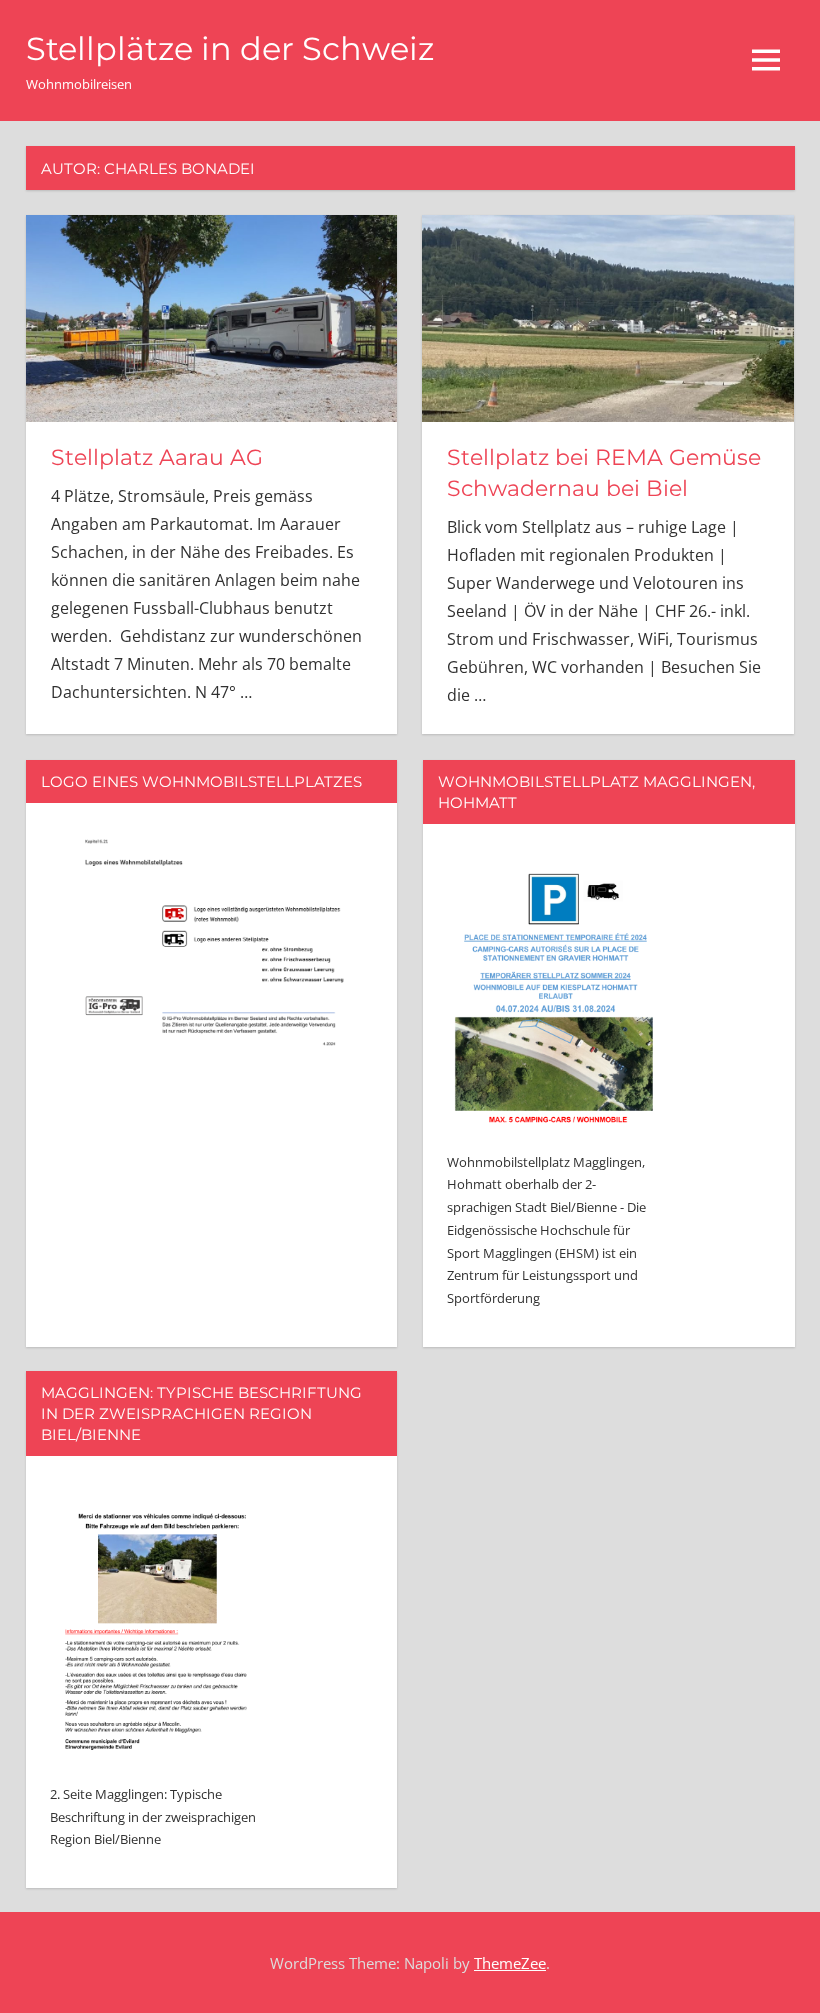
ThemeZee (510, 1963)
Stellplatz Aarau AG (157, 457)
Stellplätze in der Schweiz (230, 48)
